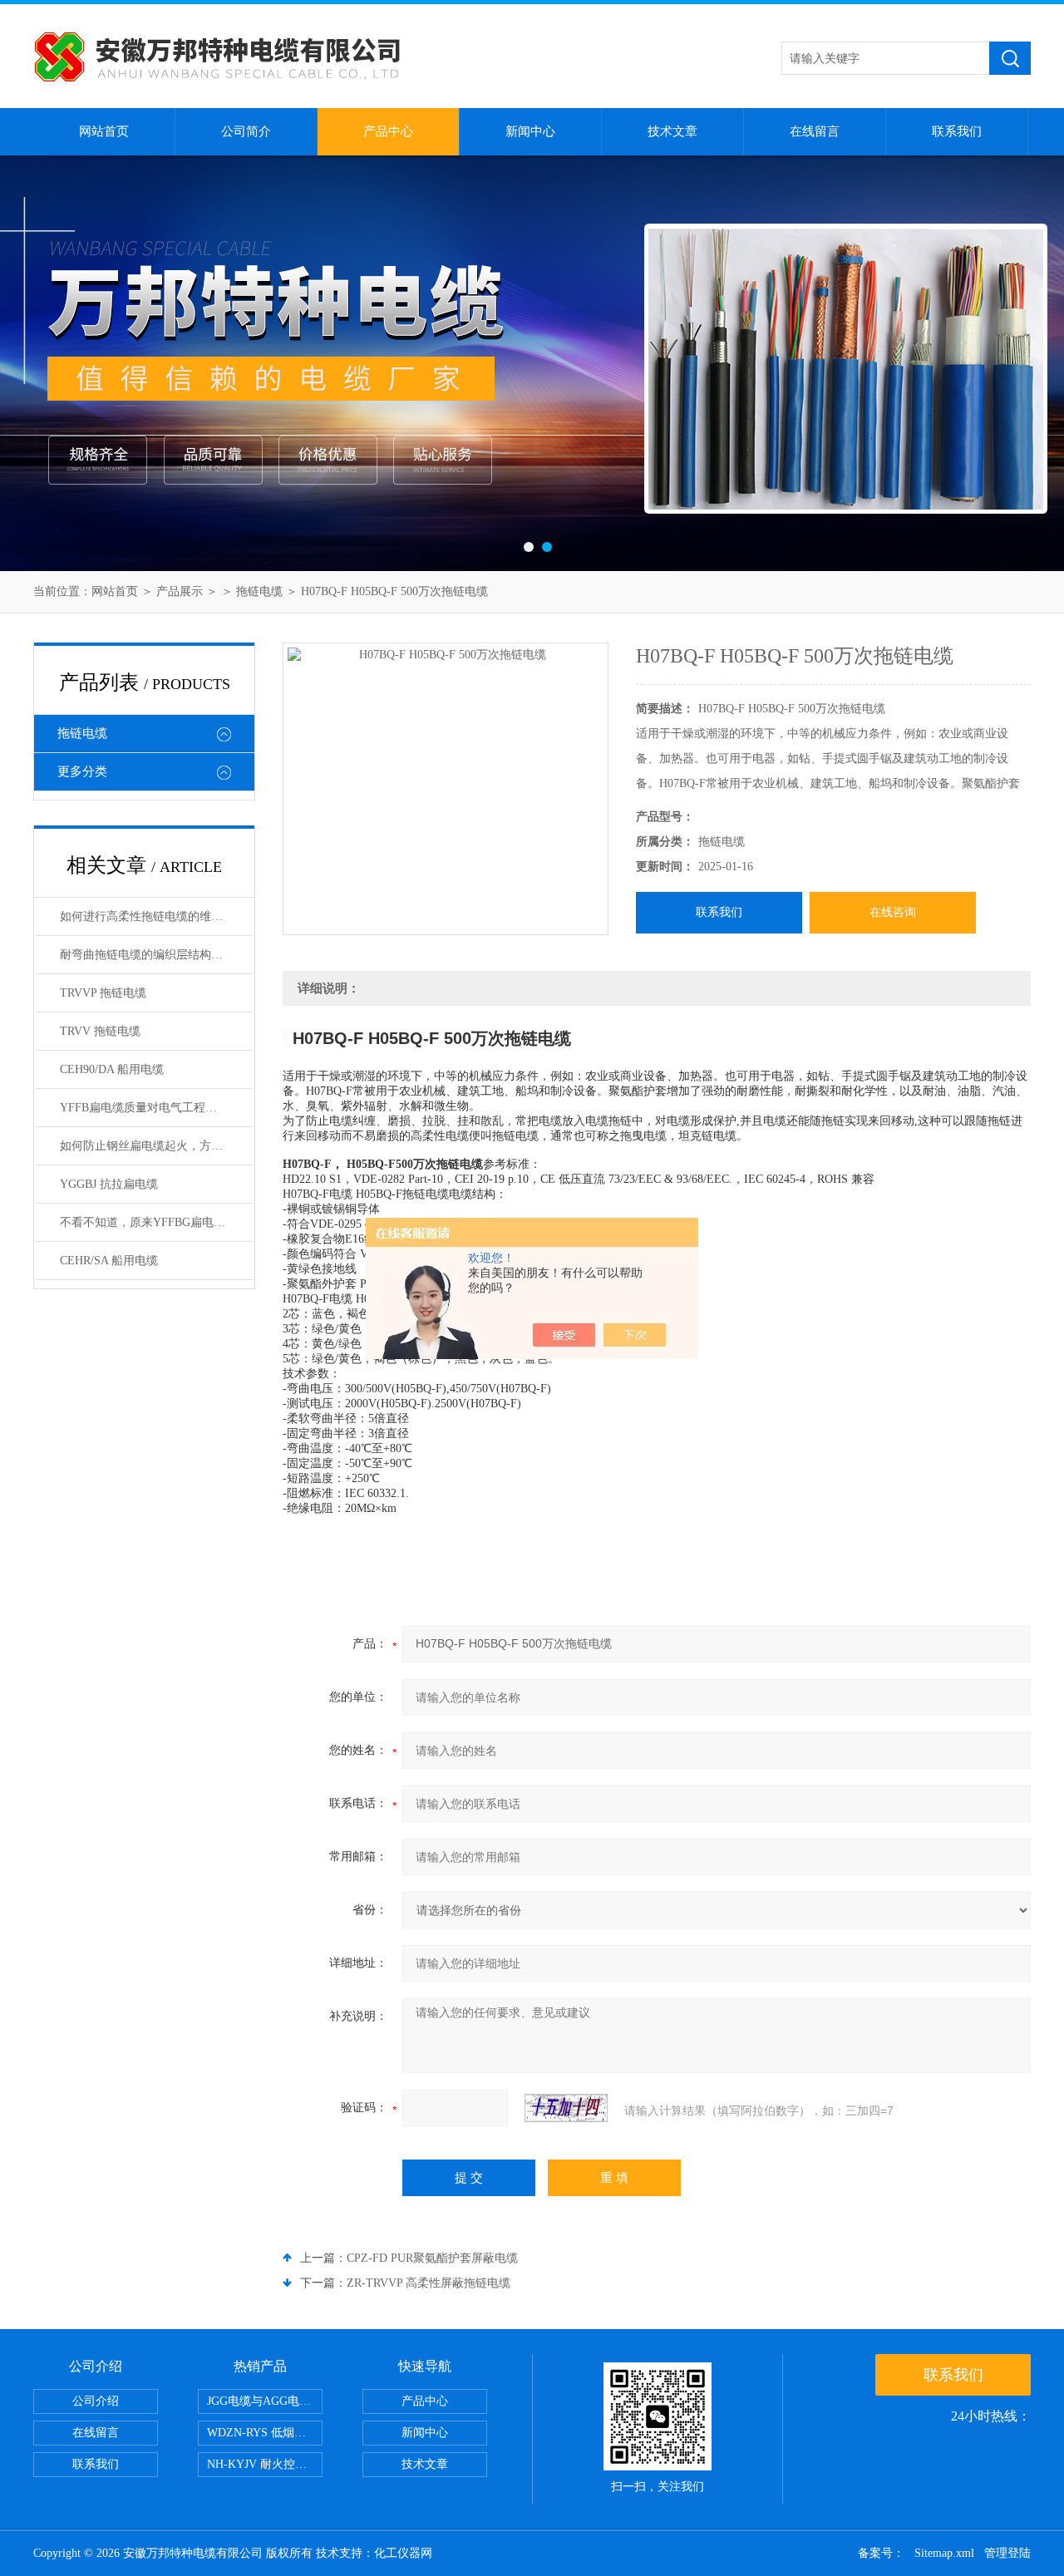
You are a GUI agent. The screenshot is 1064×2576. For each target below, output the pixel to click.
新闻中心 (530, 131)
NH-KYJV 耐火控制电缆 (265, 2464)
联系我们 (957, 131)
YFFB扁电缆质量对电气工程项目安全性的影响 (156, 1108)
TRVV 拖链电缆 (100, 1031)
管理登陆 (1007, 2553)
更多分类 (82, 771)
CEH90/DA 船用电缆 (112, 1069)
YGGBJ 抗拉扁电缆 (109, 1184)
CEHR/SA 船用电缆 (109, 1261)
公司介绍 (96, 2401)
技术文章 (672, 131)
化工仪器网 (403, 2553)
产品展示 (180, 591)
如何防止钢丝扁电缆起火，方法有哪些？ (156, 1146)
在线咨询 (893, 912)
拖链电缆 (259, 591)
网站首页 (104, 131)
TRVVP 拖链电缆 (103, 993)
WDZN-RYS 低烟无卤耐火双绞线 (265, 2433)
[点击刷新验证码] (566, 2108)
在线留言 (815, 131)
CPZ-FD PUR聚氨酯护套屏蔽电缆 (432, 2258)
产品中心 (388, 131)
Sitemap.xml (944, 2553)
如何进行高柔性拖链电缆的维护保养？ (156, 916)
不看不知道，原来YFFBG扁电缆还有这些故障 (156, 1222)
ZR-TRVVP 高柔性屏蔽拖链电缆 (429, 2283)
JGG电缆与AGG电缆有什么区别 (265, 2401)
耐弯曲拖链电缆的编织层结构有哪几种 (156, 955)
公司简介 (246, 131)
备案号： (881, 2553)
